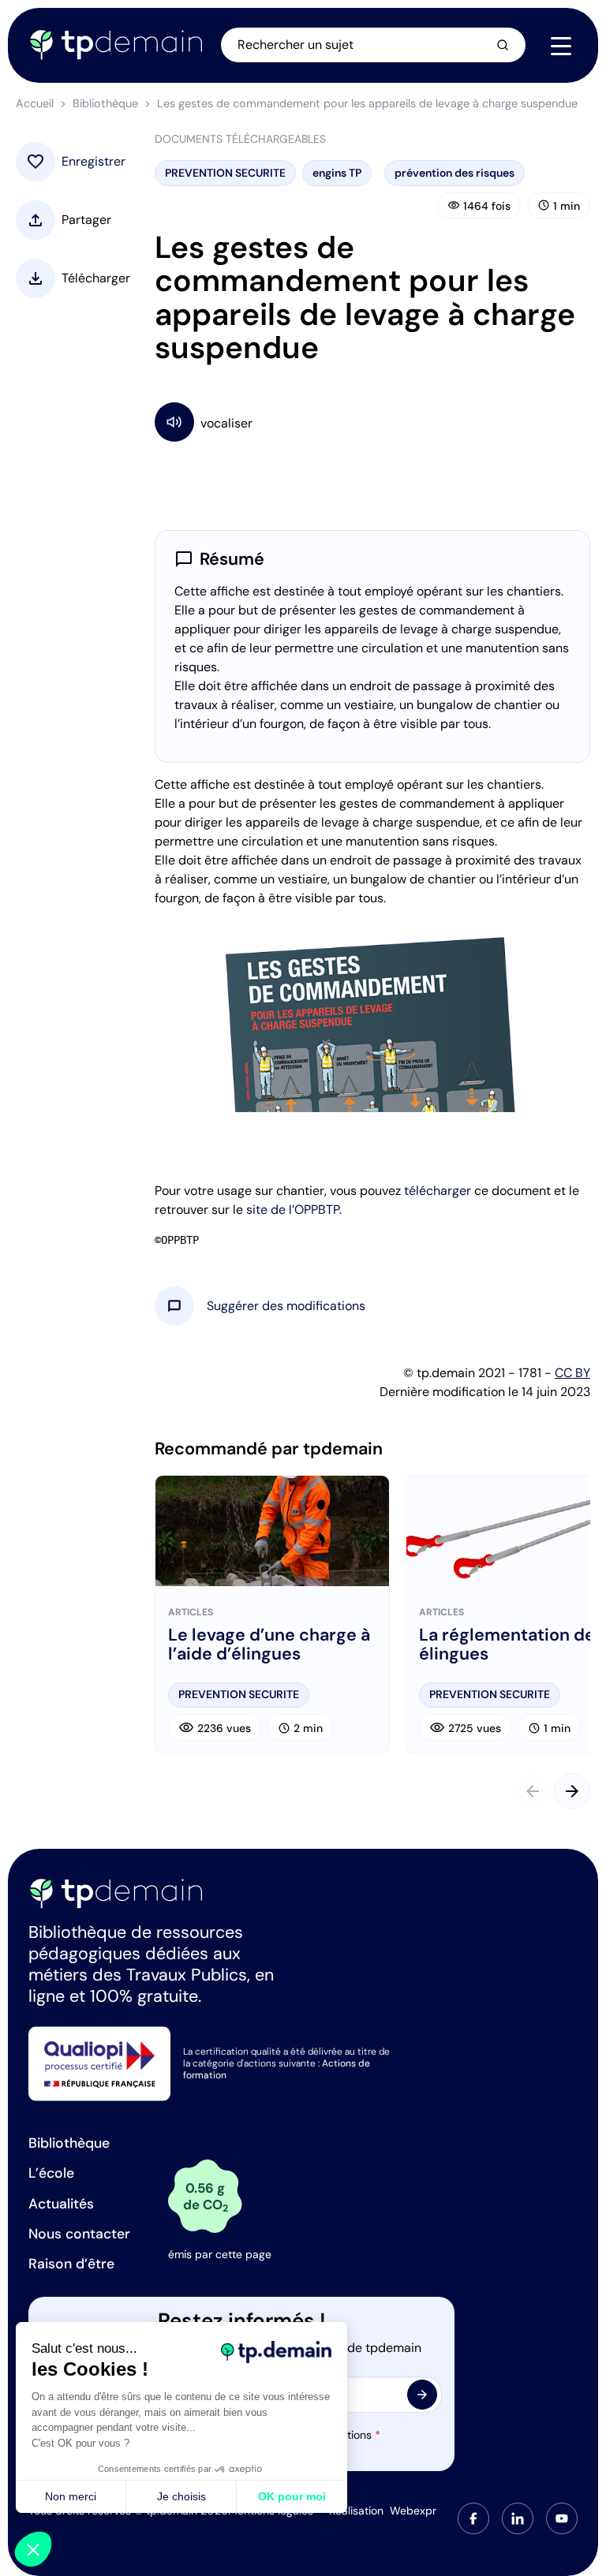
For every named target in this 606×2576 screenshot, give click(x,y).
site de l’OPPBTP (293, 1210)
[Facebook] (473, 2518)
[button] (286, 1306)
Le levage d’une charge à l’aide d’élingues (269, 1645)
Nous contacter (79, 2234)
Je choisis (181, 2496)
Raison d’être (71, 2264)
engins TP (337, 173)
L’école (51, 2173)
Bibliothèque (105, 103)
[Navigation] (561, 46)
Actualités (61, 2204)
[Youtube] (562, 2518)
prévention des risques (454, 173)
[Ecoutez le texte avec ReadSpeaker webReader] (372, 422)
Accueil (35, 103)
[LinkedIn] (518, 2518)
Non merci (71, 2496)
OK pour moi (292, 2496)
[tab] (473, 2518)
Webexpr (413, 2511)
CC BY (572, 1373)
